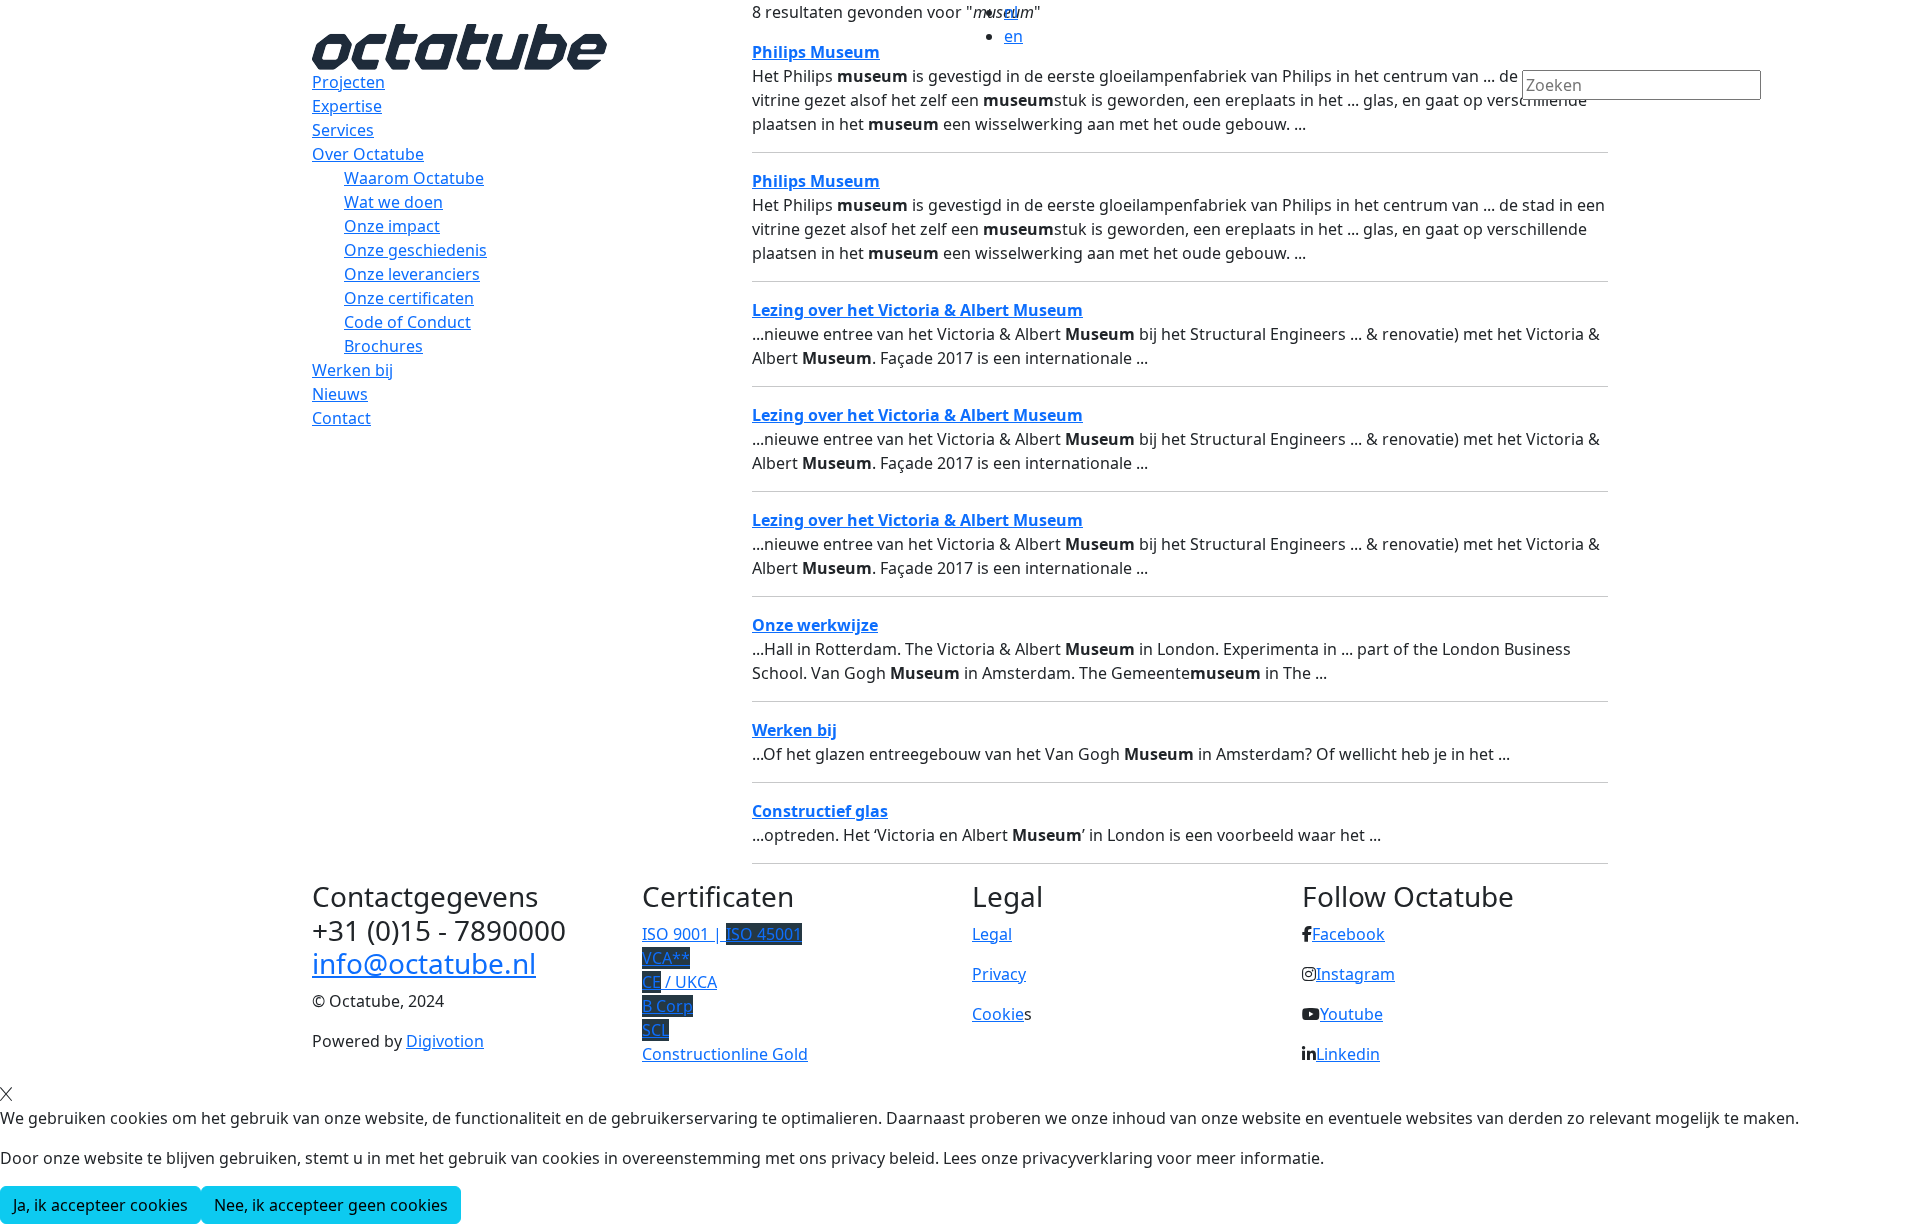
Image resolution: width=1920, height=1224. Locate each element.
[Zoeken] (1535, 119)
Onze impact (392, 226)
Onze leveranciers (412, 274)
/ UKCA (679, 982)
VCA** (666, 958)
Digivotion (445, 1041)
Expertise (347, 106)
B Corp (667, 1006)
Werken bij (352, 370)
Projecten (348, 82)
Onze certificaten (409, 298)
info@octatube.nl (424, 963)
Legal (992, 934)
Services (343, 130)
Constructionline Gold (725, 1054)
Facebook (1348, 934)
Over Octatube (368, 154)
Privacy (999, 974)
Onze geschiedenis (415, 250)
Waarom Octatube (414, 178)
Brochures (383, 346)
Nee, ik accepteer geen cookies (331, 1205)
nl (1011, 12)
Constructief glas (820, 811)
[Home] (459, 45)
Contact (341, 418)
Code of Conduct (407, 322)
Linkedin (1348, 1054)
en (1013, 36)
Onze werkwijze (815, 625)
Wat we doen (393, 202)
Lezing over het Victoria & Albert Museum (917, 520)
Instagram (1355, 974)
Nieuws (340, 394)
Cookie (998, 1014)
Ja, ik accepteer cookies (100, 1205)
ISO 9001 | (722, 934)
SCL (655, 1030)
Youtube (1351, 1014)
